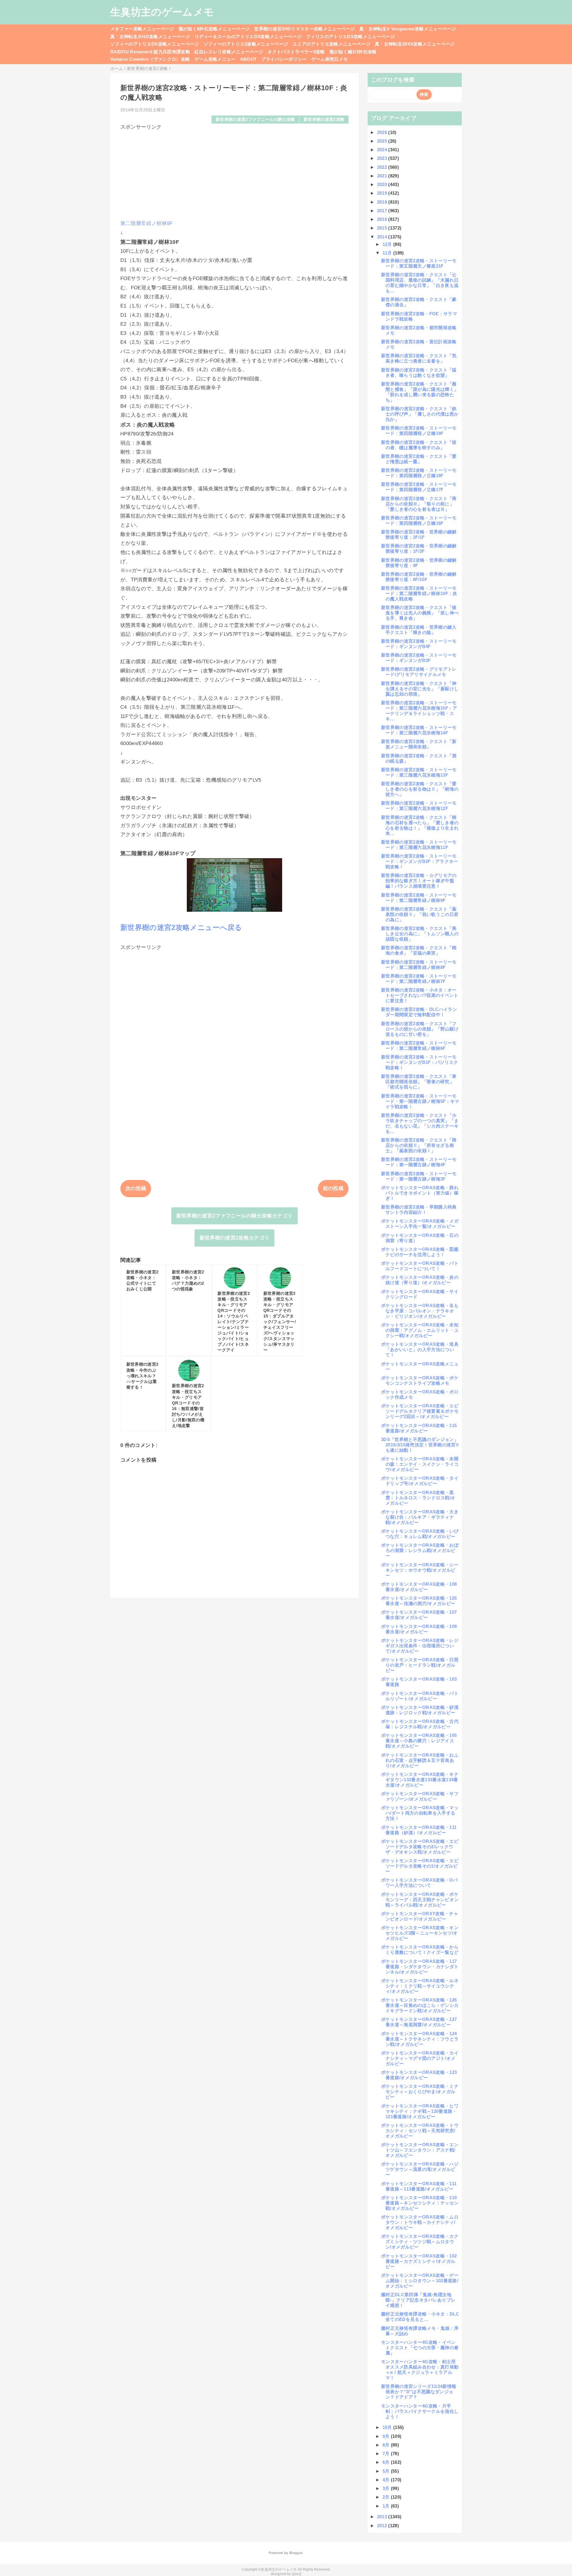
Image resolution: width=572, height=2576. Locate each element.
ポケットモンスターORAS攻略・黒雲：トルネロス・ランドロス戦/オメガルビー (418, 1498)
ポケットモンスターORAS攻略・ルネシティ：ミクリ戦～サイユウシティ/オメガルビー (420, 1986)
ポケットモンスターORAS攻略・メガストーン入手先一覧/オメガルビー (420, 1224)
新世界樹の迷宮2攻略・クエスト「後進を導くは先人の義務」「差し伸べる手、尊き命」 (420, 613)
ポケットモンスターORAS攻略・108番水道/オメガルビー (419, 1587)
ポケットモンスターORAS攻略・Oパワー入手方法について (419, 1883)
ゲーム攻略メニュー (215, 59)
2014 (383, 237)
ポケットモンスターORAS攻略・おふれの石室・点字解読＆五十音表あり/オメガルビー (420, 1760)
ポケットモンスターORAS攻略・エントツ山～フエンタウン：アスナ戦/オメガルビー (420, 2150)
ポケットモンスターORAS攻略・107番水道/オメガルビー (419, 1615)
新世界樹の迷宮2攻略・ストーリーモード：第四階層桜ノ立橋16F (419, 520)
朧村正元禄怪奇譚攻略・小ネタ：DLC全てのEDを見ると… (420, 2317)
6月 (387, 2462)
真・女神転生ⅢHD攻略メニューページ (150, 36)
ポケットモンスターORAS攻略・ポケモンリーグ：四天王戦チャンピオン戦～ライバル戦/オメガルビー (420, 1900)
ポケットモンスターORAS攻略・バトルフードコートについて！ (420, 1266)
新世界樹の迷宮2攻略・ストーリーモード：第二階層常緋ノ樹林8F (419, 965)
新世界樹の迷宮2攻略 (324, 120)
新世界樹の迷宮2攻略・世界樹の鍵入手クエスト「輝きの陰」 (419, 630)
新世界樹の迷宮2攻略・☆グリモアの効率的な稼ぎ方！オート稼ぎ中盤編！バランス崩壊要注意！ (419, 881)
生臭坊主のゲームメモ (162, 12)
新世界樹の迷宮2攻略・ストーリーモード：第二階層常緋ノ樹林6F (419, 1046)
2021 (383, 176)
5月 (387, 2471)
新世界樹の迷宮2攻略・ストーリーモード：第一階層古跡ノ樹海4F (419, 1162)
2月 (387, 2497)
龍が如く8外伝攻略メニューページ (214, 29)
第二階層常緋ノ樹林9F (147, 223)
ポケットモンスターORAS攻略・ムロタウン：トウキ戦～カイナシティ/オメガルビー (420, 2222)
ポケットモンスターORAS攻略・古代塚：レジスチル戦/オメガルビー (420, 1724)
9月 (387, 2436)
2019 (383, 193)
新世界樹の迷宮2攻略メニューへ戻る (181, 927)
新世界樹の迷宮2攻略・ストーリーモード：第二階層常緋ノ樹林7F (419, 979)
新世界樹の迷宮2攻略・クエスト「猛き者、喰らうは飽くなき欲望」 (419, 373)
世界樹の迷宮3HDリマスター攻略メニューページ (304, 29)
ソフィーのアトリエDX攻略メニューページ (155, 44)
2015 (383, 228)
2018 (383, 202)
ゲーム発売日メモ (330, 59)
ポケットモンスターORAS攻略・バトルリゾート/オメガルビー (420, 1696)
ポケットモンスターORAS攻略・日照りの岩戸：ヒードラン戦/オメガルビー (420, 1665)
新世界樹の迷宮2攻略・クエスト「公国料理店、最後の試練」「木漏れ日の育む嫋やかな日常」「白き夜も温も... (420, 283)
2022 (383, 167)
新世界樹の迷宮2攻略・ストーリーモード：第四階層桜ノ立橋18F (419, 473)
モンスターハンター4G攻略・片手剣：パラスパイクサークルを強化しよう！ (420, 2411)
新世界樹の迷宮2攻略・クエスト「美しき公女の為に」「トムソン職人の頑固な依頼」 (420, 934)
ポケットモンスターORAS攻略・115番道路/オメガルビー (419, 1428)
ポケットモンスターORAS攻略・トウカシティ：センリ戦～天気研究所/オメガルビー (420, 2131)
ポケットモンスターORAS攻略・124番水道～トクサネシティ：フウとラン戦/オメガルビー (420, 2039)
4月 (387, 2480)
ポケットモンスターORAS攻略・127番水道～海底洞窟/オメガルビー (419, 2022)
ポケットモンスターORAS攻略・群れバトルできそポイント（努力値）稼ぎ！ (420, 1193)
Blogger (296, 2553)
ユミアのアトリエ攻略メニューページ (331, 44)
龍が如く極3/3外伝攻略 (353, 52)
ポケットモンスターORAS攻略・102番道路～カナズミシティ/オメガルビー (419, 2261)
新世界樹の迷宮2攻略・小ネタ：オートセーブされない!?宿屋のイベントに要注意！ (420, 995)
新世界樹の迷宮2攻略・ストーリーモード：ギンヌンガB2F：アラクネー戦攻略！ (420, 861)
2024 (383, 150)
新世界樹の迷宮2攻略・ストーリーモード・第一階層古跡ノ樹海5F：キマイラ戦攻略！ (420, 1101)
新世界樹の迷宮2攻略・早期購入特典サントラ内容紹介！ (419, 1210)
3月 (387, 2488)
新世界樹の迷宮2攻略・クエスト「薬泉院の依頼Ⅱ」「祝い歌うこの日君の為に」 (420, 914)
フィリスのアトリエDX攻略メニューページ (350, 36)
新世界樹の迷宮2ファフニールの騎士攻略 (255, 120)
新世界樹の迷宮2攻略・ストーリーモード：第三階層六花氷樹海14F (419, 730)
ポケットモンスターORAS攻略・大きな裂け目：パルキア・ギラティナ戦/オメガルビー (420, 1517)
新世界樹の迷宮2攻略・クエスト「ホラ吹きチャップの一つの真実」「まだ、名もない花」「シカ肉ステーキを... (420, 1123)
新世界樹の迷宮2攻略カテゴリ (235, 1238)
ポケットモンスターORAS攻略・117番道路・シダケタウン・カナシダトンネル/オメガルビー (420, 1967)
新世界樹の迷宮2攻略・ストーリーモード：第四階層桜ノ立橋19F (419, 431)
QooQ (296, 2574)
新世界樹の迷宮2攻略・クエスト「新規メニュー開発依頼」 (419, 744)
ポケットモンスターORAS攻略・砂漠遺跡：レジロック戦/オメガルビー (420, 1710)
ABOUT (248, 59)
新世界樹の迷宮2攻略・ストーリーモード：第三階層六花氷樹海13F (419, 772)
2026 (383, 132)
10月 (388, 2427)
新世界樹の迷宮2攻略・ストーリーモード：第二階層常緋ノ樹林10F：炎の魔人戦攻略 (419, 593)
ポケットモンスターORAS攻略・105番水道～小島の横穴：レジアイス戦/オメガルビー (419, 1741)
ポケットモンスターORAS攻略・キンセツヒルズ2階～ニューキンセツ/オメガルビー (420, 1933)
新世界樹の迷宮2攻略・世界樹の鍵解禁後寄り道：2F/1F (419, 534)
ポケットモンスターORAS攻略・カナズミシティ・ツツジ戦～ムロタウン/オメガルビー (420, 2242)
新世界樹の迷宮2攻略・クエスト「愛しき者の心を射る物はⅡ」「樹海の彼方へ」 (420, 789)
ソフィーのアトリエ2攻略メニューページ (246, 44)
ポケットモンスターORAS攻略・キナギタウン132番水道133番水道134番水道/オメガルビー (420, 1780)
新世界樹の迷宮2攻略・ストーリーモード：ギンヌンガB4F (419, 644)
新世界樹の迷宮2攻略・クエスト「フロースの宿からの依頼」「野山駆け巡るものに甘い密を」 (420, 1029)
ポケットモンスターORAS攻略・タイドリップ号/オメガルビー (420, 1481)
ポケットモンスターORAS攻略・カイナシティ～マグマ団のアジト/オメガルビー (420, 2058)
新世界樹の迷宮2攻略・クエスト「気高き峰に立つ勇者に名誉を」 (419, 358)
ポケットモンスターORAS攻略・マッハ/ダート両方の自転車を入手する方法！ (420, 1813)
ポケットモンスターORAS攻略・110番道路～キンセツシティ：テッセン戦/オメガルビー (420, 2203)
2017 (383, 211)
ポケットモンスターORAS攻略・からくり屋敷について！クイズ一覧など (420, 1950)
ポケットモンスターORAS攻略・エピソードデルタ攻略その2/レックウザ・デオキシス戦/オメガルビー (420, 1847)
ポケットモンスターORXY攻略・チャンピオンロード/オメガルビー (420, 1916)
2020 (383, 184)
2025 (383, 141)
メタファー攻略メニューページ (142, 29)
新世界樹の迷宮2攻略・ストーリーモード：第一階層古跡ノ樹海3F (419, 1176)
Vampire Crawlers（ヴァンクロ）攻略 (150, 59)
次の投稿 (136, 1188)
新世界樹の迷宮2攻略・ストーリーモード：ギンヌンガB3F (419, 658)
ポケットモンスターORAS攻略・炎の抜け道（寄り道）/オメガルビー (420, 1280)
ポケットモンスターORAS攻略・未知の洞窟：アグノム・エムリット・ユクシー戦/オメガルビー (420, 1330)
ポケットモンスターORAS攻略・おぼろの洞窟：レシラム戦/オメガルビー (420, 1550)
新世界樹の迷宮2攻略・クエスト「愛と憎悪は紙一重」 (419, 459)
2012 (383, 2526)
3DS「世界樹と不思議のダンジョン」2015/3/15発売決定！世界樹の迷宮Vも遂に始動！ (420, 1445)
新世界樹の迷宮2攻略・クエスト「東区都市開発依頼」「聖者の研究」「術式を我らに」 (419, 1082)
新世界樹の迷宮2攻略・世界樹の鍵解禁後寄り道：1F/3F (419, 548)
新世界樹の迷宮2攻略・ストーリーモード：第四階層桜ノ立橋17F (419, 487)
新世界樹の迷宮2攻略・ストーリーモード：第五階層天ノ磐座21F (419, 263)
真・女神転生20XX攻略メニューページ (415, 44)
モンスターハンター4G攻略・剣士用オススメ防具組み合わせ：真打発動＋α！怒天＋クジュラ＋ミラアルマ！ (420, 2370)
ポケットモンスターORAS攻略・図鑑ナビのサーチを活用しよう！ (420, 1252)
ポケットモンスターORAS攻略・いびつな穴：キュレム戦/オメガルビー (420, 1534)
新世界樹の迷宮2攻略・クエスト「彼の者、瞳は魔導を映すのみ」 (419, 445)
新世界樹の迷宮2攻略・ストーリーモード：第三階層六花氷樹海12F (419, 806)
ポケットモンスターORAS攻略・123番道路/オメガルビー (419, 2075)
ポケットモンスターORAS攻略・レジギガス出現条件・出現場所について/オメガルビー (420, 1646)
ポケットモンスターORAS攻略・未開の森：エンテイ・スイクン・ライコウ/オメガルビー (420, 1464)
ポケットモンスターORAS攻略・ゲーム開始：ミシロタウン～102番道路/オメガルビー (420, 2281)
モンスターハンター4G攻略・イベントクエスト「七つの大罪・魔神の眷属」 (420, 2348)
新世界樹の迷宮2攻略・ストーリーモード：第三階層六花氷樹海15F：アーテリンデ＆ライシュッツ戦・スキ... (419, 711)
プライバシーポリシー (284, 59)
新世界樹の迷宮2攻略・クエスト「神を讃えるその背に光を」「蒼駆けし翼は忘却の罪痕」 (420, 689)
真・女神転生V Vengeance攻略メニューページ (408, 29)
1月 (387, 2506)
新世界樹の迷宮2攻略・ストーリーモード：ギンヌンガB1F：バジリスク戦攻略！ (420, 1062)
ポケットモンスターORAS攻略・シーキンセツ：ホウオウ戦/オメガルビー (420, 1570)
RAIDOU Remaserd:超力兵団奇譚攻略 (150, 52)
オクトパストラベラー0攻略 (296, 52)
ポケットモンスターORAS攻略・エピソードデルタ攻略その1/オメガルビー (420, 1866)
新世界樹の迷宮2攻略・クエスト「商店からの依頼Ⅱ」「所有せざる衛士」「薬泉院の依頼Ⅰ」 (419, 1145)
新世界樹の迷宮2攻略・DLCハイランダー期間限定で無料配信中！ (419, 1012)
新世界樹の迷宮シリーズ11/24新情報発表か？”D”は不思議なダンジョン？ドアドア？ (419, 2392)
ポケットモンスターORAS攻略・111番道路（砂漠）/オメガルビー (419, 1830)
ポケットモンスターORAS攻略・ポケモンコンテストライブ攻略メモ (420, 1380)
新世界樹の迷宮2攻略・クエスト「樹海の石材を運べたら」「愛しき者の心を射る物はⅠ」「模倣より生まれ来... (420, 825)
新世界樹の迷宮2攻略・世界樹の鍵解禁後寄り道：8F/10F (419, 577)
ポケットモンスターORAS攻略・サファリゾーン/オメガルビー (420, 1796)
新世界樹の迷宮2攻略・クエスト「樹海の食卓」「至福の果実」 (419, 950)
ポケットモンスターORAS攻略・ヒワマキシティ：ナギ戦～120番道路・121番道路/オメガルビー (420, 2111)
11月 (388, 253)
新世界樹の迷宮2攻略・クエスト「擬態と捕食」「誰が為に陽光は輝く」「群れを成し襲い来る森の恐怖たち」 (420, 392)
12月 (388, 244)
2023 (383, 158)
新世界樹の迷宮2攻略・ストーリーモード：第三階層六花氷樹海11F (419, 845)
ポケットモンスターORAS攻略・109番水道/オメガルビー (419, 1629)
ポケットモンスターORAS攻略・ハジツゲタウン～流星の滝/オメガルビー (420, 2169)
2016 (383, 219)
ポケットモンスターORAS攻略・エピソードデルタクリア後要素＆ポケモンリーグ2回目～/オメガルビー (420, 1411)
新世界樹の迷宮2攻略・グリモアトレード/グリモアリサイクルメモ (419, 672)
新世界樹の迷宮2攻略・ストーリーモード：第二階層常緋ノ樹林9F (419, 898)
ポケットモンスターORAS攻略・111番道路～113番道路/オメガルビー (419, 2186)
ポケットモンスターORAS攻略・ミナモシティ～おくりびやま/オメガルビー (420, 2092)
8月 (387, 2445)
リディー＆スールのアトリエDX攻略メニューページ (248, 36)
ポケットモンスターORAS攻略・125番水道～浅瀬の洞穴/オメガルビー (419, 1601)
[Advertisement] (234, 172)
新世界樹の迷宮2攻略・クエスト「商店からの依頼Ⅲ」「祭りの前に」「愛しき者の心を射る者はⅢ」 (419, 504)
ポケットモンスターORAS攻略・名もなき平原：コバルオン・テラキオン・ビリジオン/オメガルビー (420, 1311)
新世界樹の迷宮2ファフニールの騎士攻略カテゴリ (235, 1216)
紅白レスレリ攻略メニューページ (229, 52)
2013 (383, 2517)
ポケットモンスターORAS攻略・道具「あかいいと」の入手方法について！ (420, 1349)
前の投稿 (333, 1188)
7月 (387, 2454)
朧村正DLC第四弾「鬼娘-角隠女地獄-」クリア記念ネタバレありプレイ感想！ (418, 2300)
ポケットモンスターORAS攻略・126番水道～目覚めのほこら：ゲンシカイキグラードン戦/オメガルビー (420, 2005)
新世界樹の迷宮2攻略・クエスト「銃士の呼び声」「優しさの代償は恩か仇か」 (420, 414)
